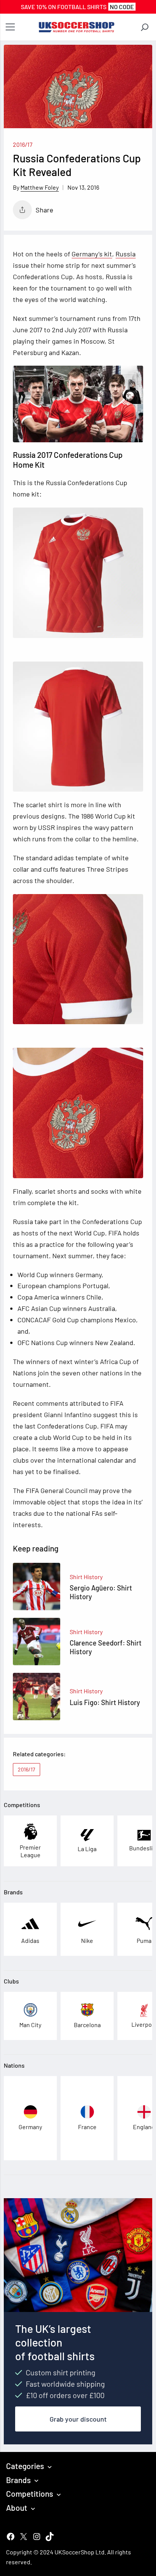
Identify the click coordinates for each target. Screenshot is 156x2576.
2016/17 (23, 144)
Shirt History (86, 1577)
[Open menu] (10, 27)
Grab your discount (78, 2419)
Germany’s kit (92, 254)
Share (44, 210)
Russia (126, 254)
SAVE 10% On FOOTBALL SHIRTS (77, 7)
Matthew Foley (40, 187)
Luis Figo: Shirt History (105, 1702)
